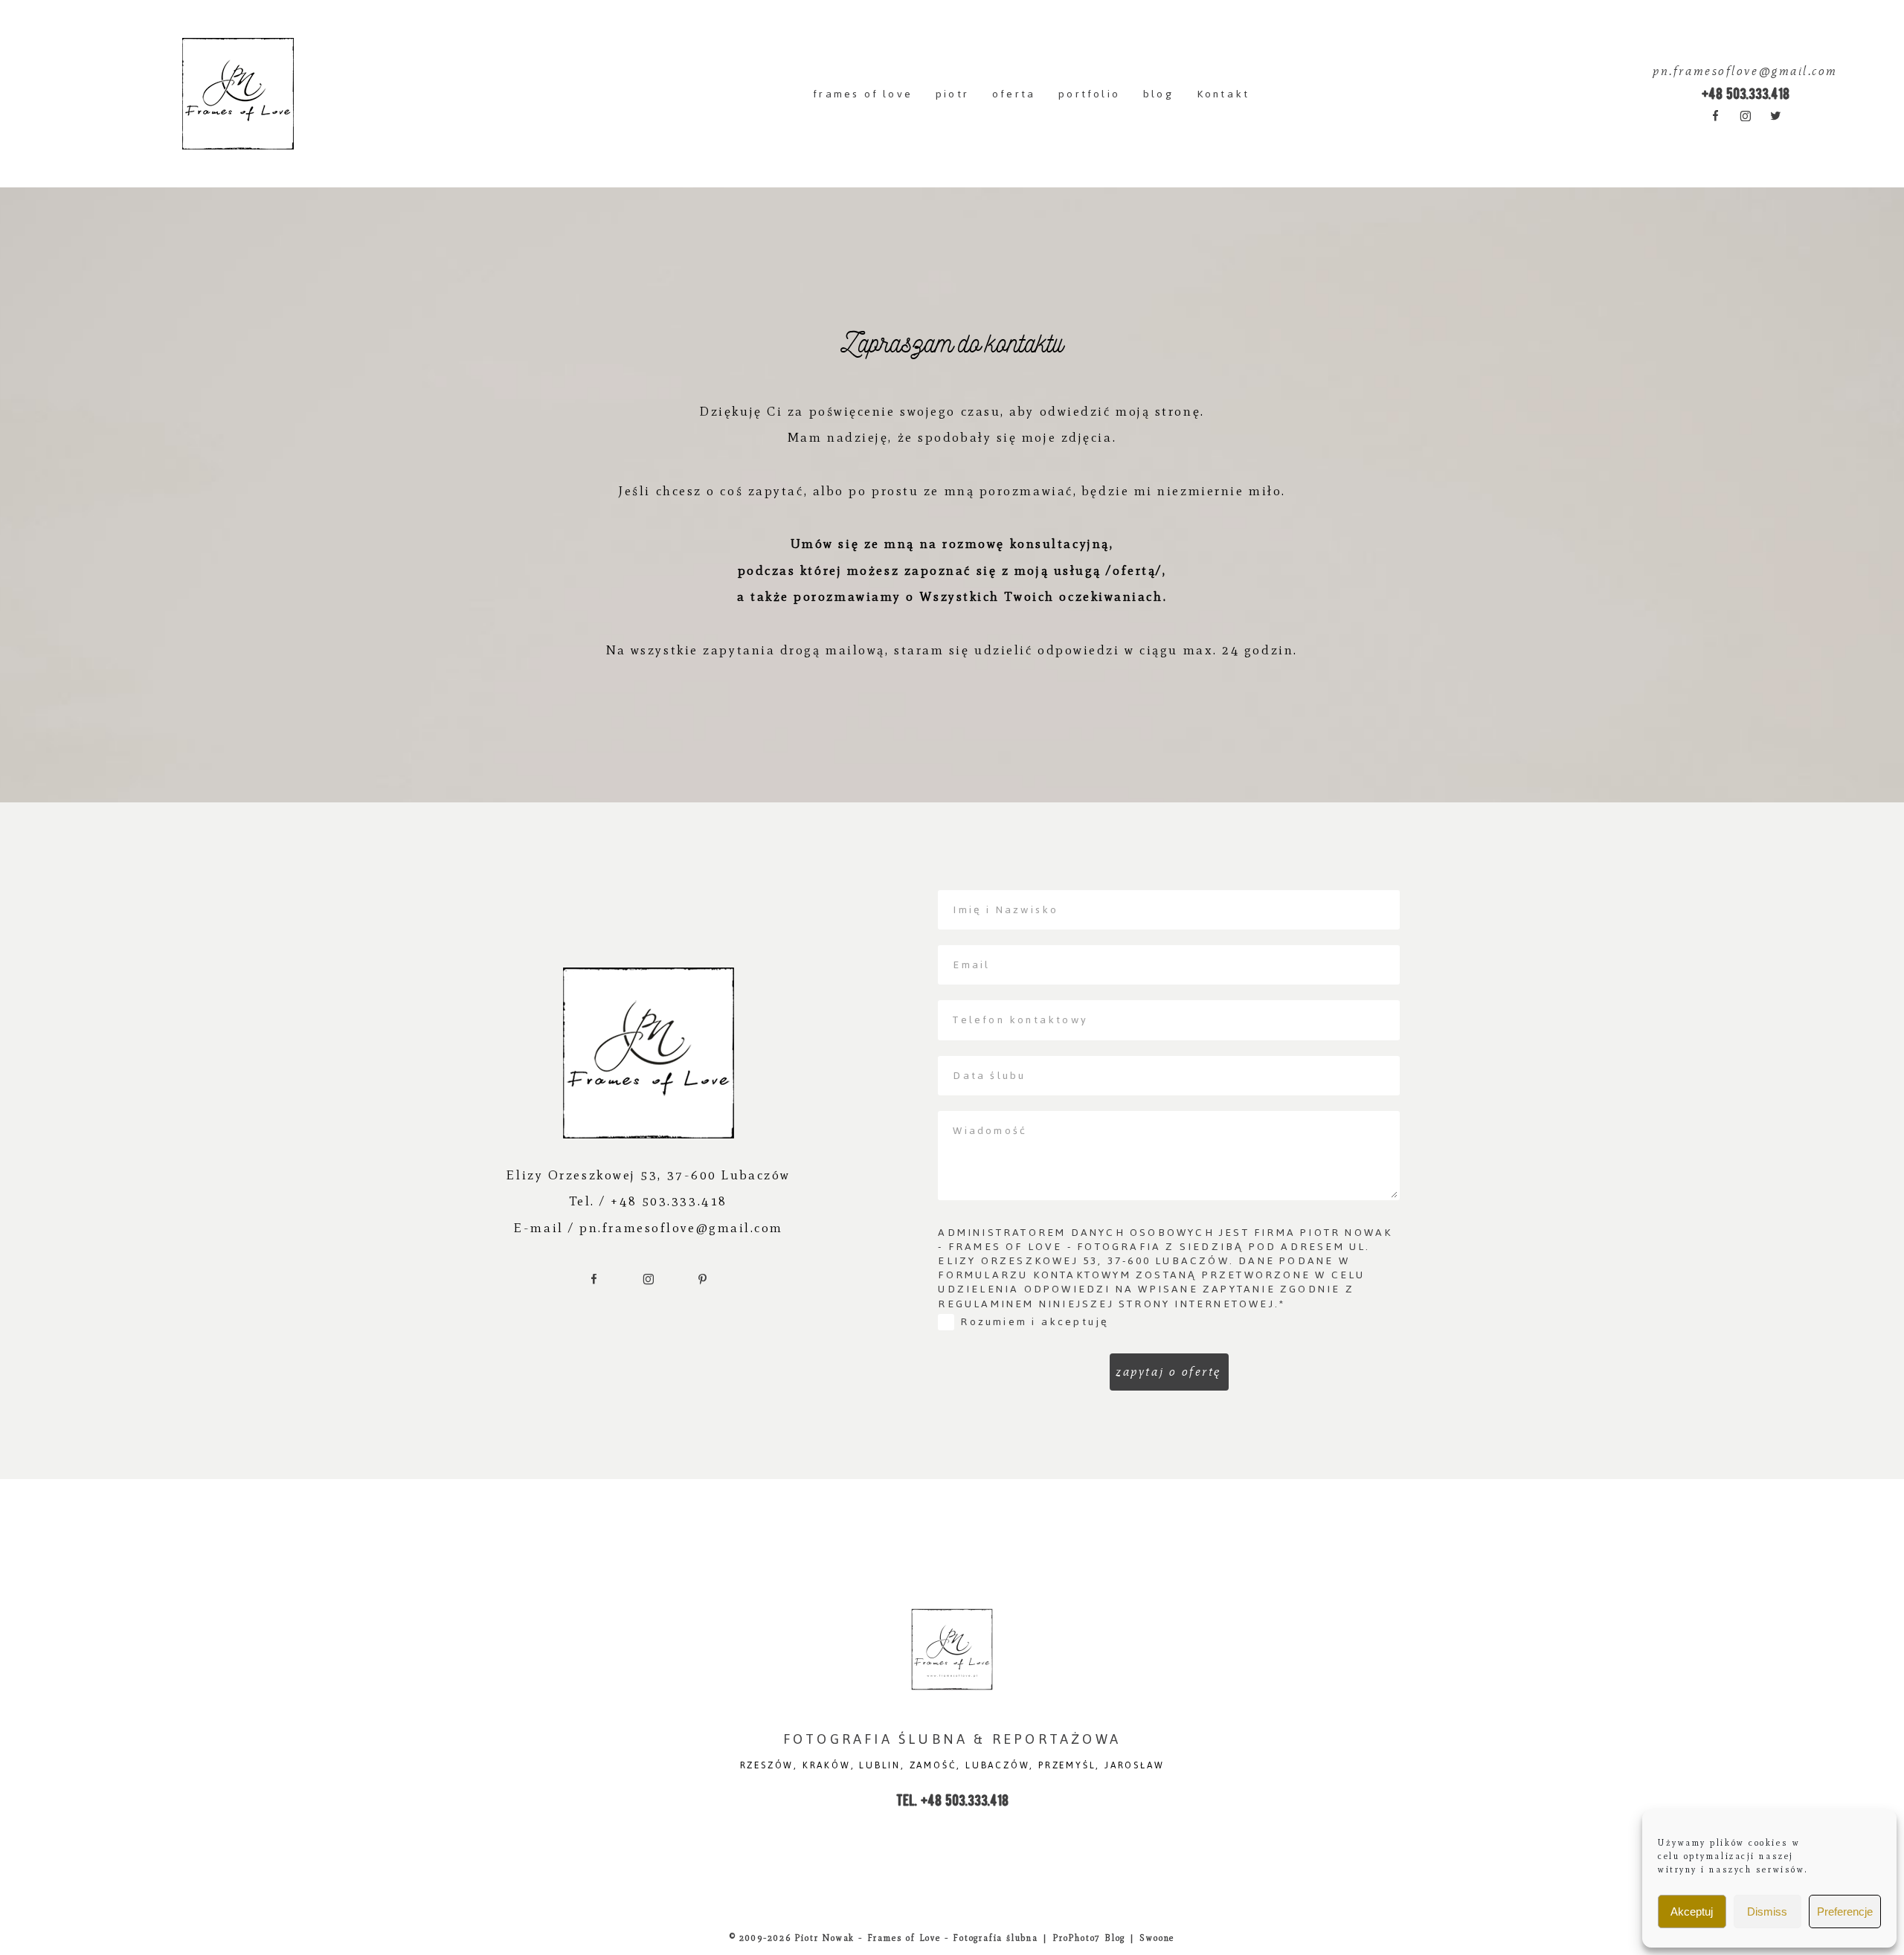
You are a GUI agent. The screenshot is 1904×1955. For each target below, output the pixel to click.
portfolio (1089, 94)
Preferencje (1845, 1911)
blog (1158, 94)
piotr (952, 94)
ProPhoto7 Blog (1089, 1938)
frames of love (863, 94)
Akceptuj (1692, 1911)
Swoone (1157, 1938)
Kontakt (1223, 94)
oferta (1014, 94)
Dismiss (1767, 1911)
